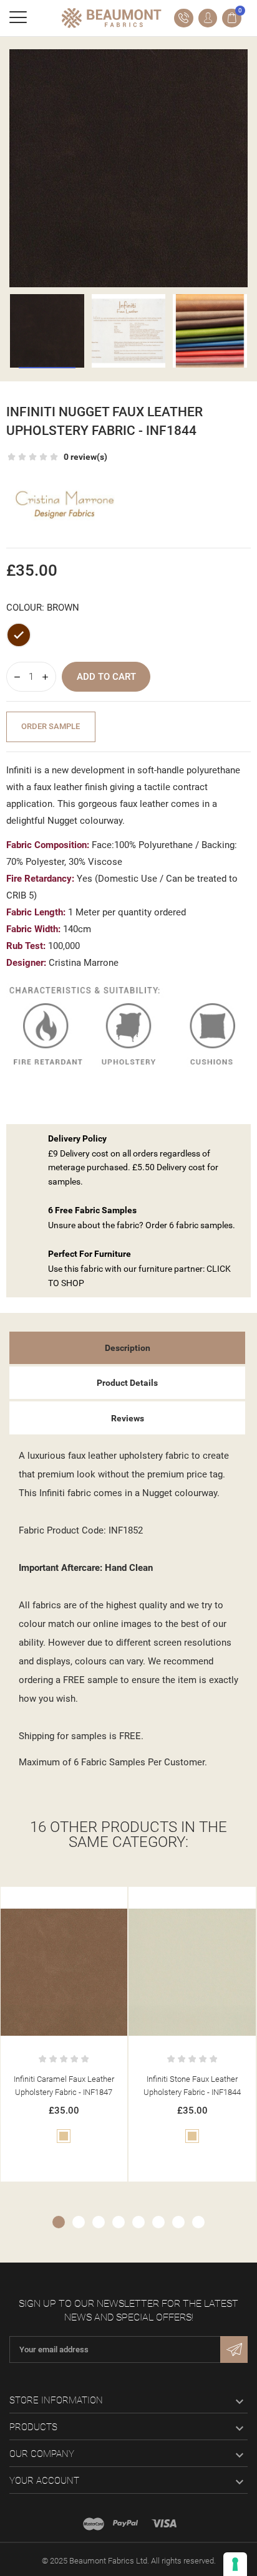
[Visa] (164, 2524)
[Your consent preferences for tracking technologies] (235, 2564)
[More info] (77, 1899)
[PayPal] (125, 2524)
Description (128, 1348)
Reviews (128, 1418)
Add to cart (106, 677)
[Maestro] (94, 2524)
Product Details (127, 1383)
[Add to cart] (51, 1899)
